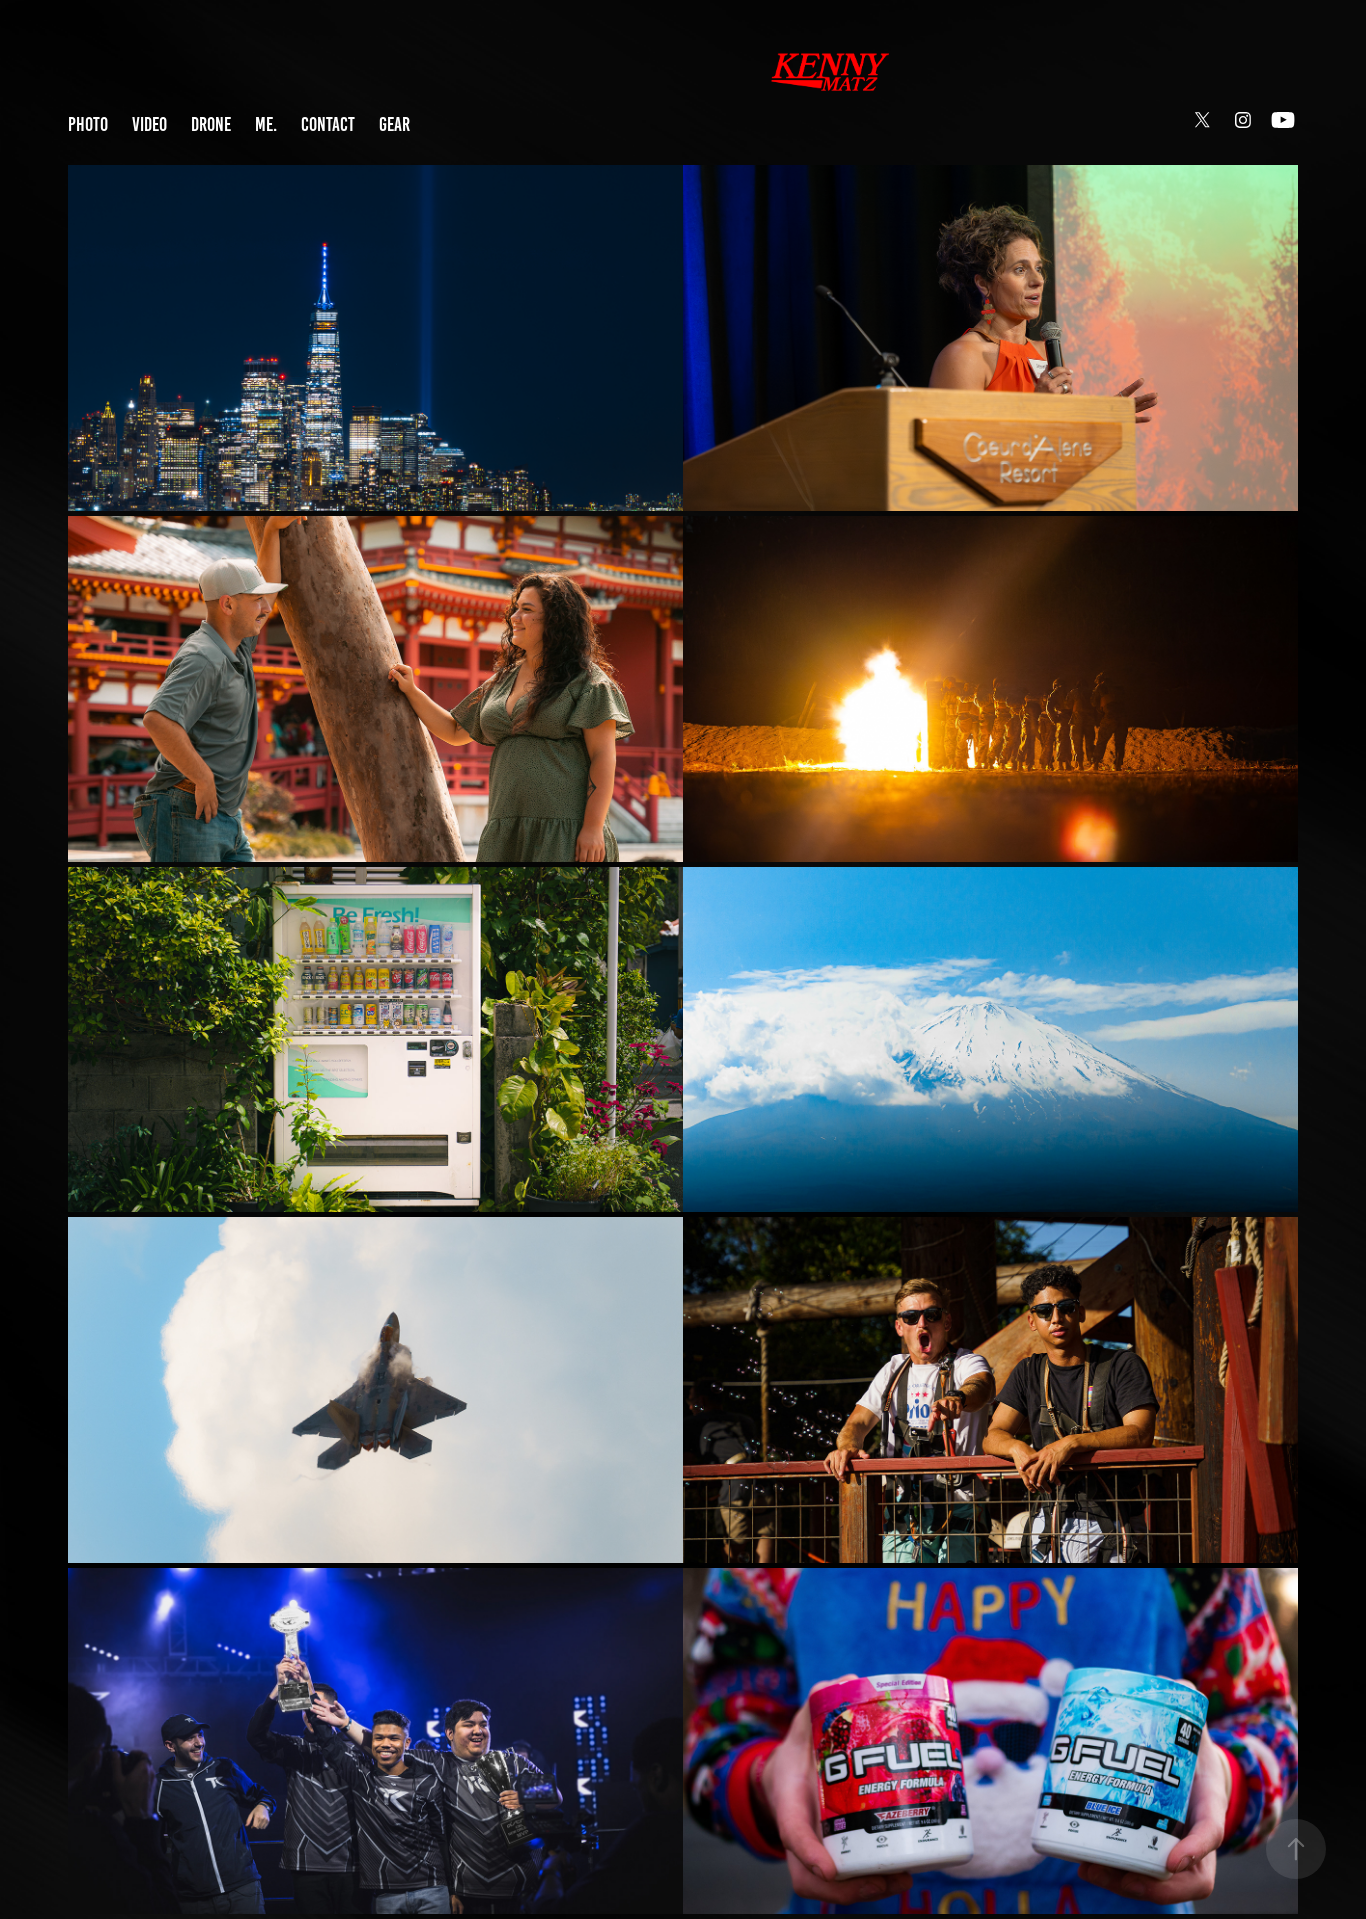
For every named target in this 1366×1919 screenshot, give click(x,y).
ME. (266, 124)
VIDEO (149, 124)
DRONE (211, 124)
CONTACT (328, 124)
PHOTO (88, 124)
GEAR (394, 124)
